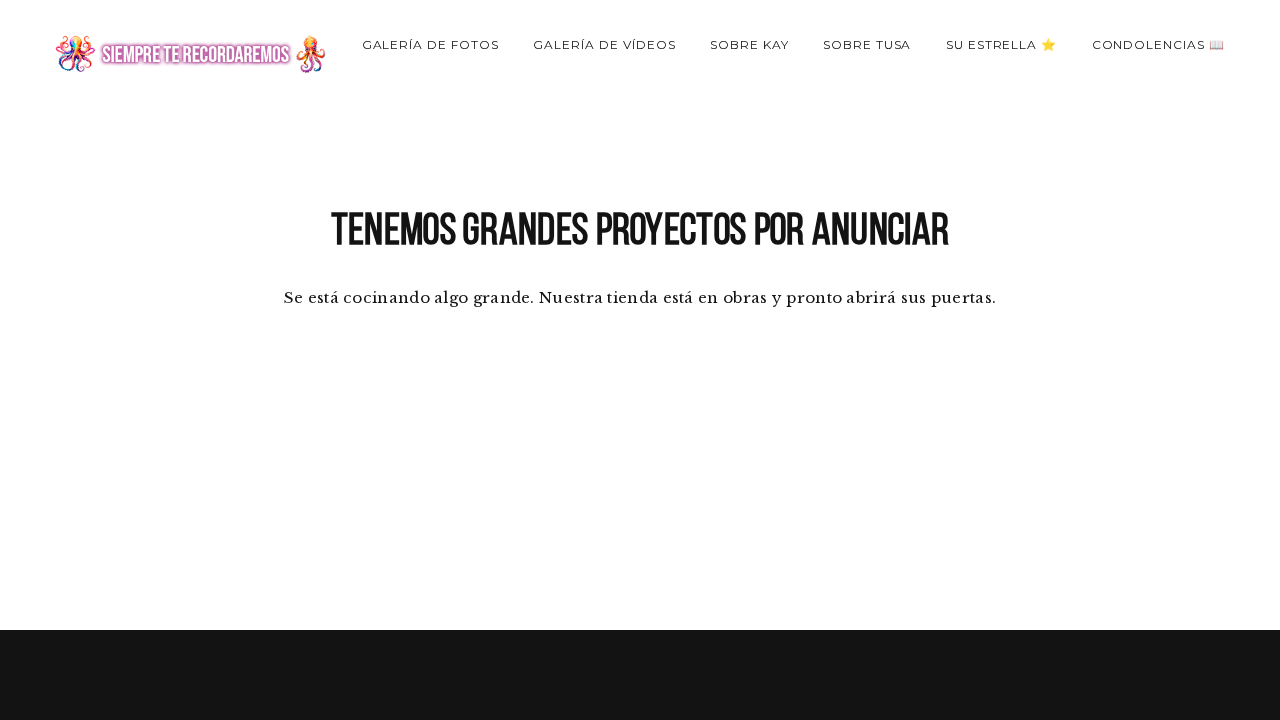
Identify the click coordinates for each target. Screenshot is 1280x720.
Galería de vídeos (604, 44)
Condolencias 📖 (1158, 44)
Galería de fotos (430, 44)
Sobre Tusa (867, 44)
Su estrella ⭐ (1001, 44)
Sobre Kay (749, 44)
